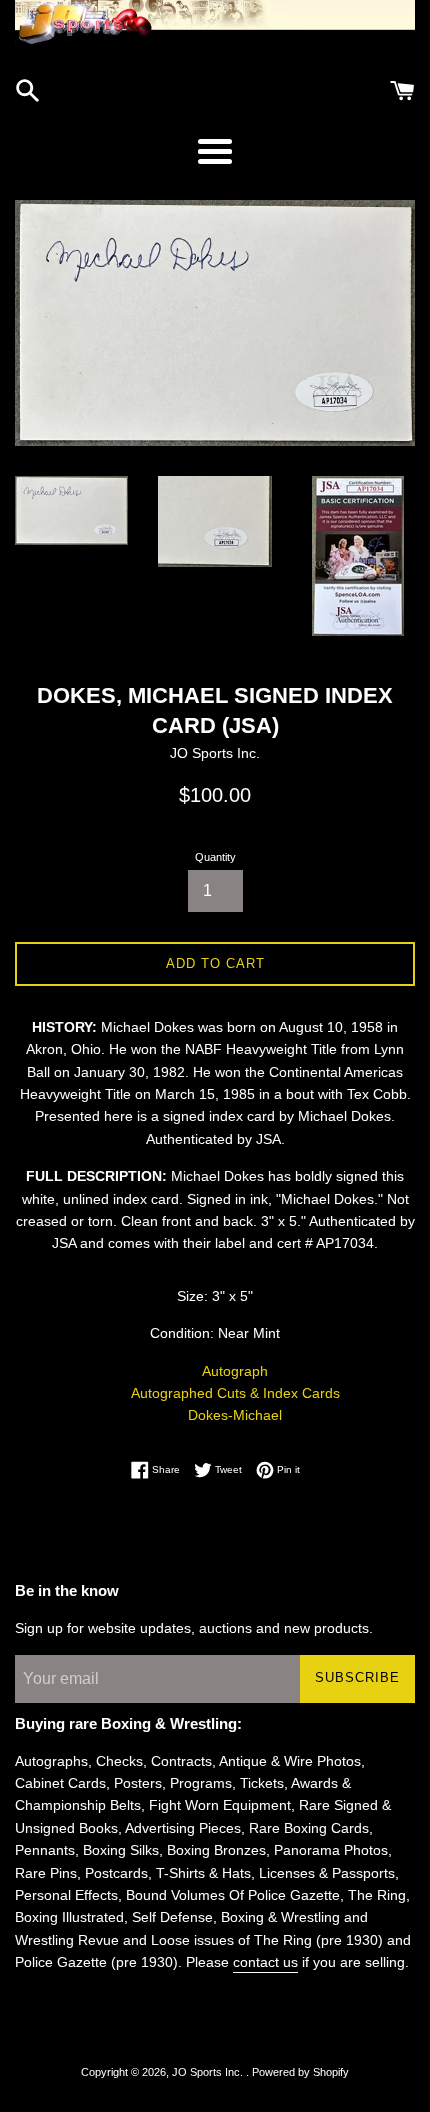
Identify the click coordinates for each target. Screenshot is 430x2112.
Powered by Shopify (300, 2072)
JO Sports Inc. (209, 2072)
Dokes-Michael (235, 1415)
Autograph (235, 1371)
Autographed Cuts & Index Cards (235, 1393)
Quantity (215, 857)
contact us (265, 1962)
